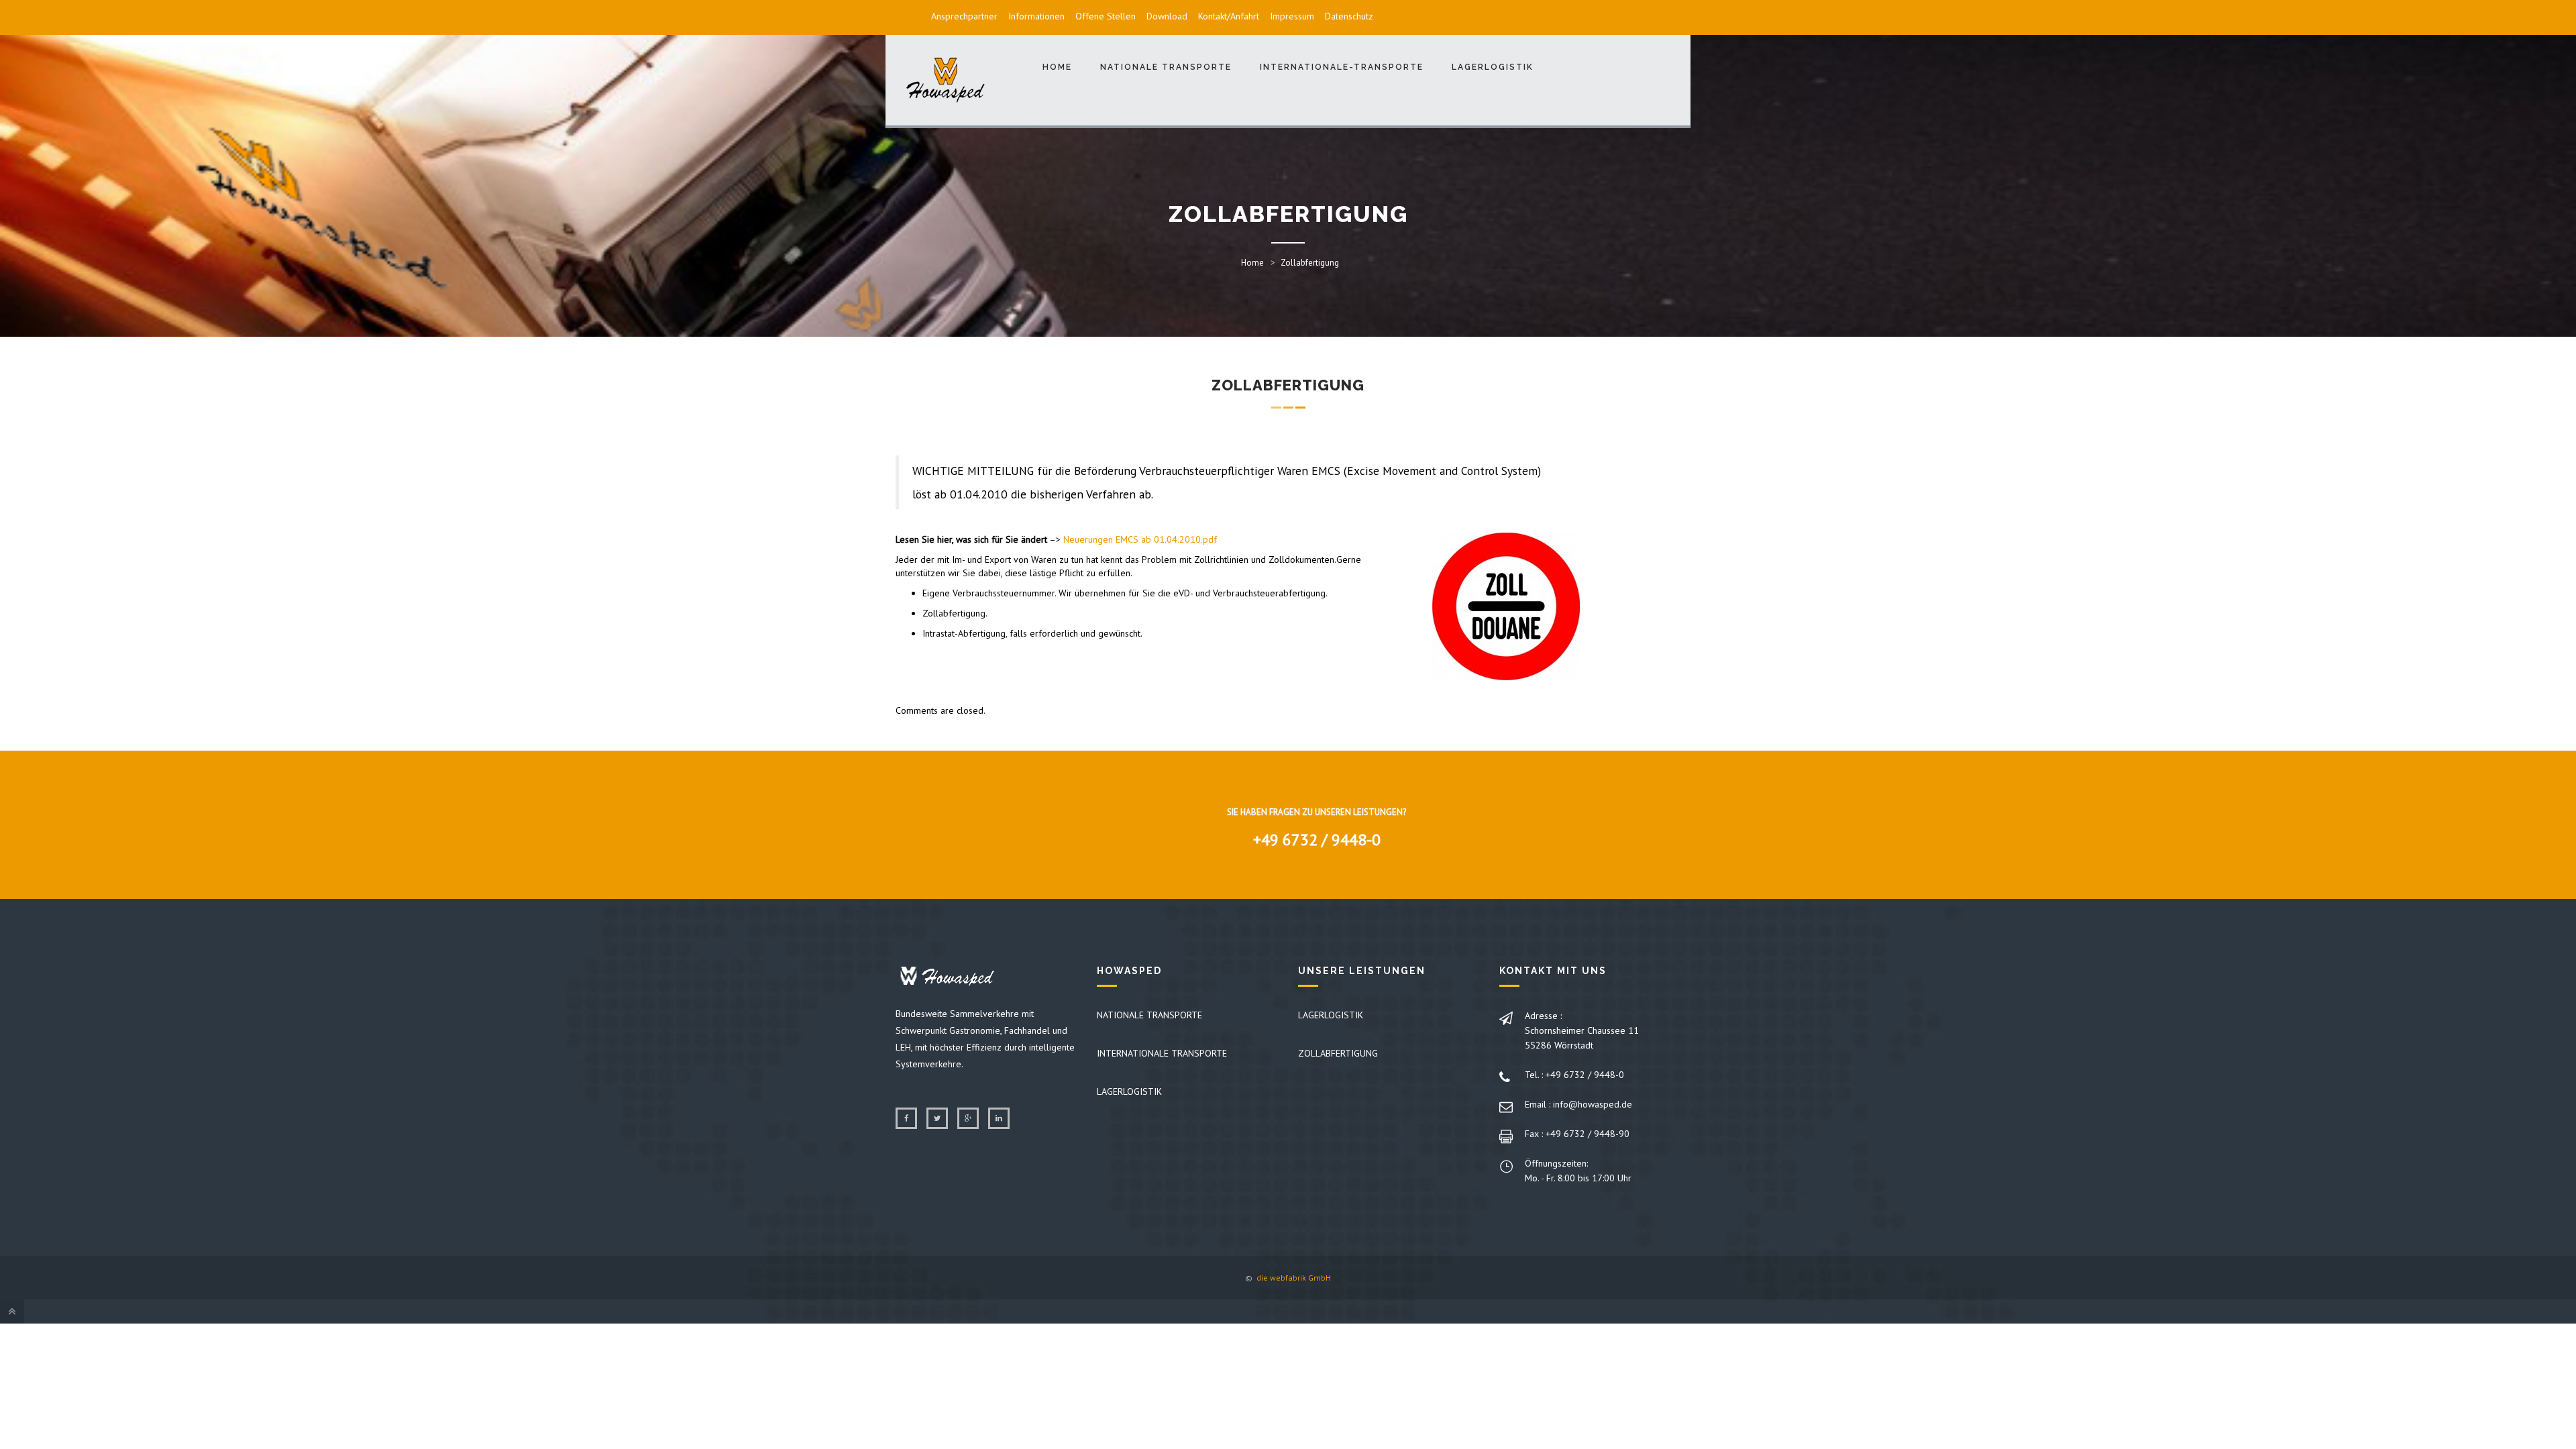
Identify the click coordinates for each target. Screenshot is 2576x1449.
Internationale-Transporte (1342, 67)
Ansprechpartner (964, 16)
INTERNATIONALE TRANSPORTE (1162, 1053)
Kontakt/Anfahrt (1229, 16)
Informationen (1036, 16)
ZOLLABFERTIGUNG (1338, 1053)
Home (1057, 67)
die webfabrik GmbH (1293, 1278)
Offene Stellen (1106, 16)
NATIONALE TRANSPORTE (1149, 1015)
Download (1167, 16)
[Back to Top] (12, 1311)
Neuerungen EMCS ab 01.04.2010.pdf (1140, 539)
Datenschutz (1349, 16)
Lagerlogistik (1493, 67)
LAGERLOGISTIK (1129, 1091)
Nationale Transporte (1166, 67)
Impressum (1292, 16)
